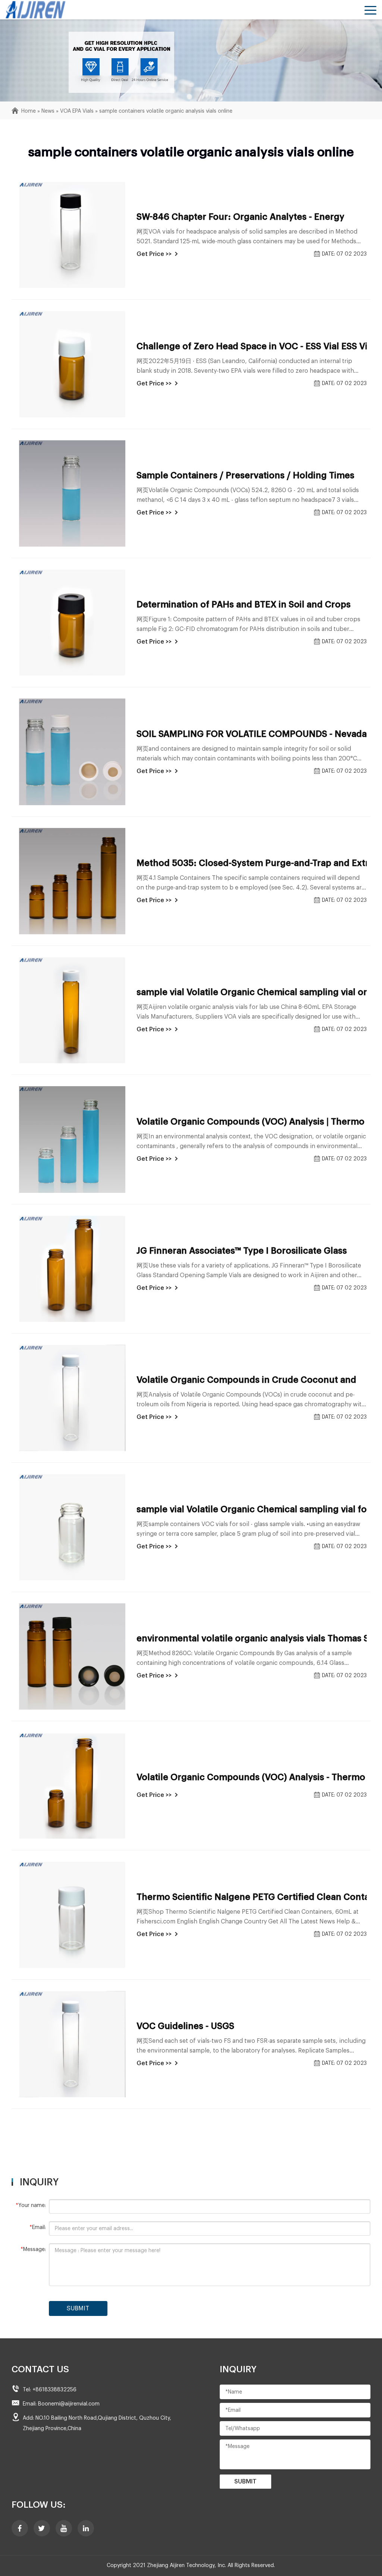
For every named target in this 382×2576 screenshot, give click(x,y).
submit (78, 2308)
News (48, 111)
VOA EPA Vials (77, 111)
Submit (245, 2482)
